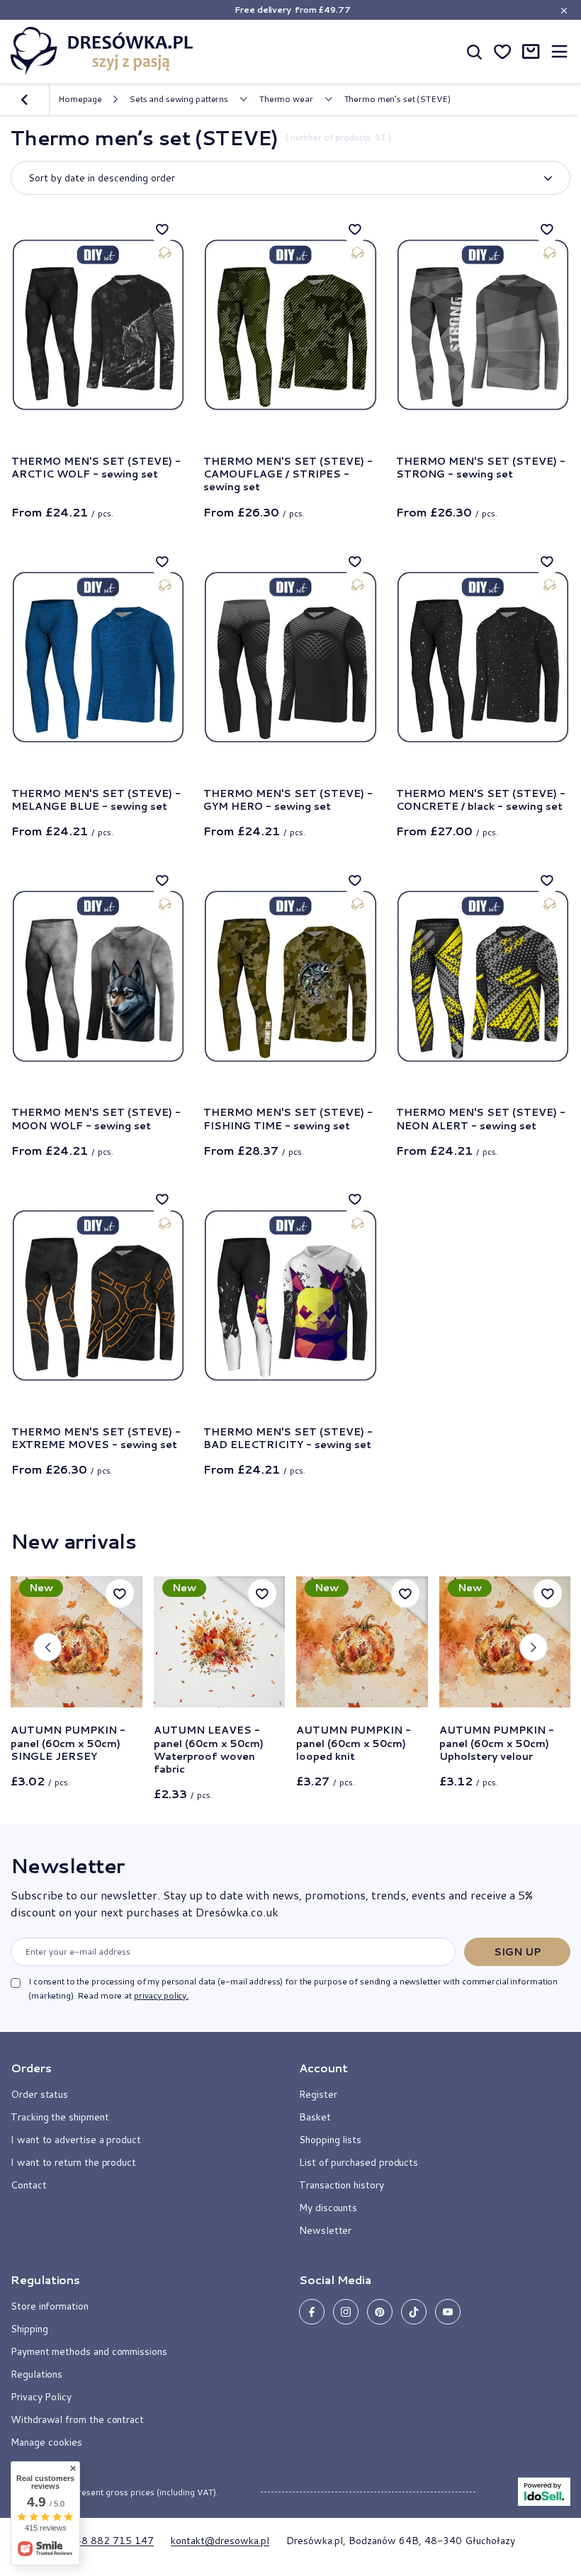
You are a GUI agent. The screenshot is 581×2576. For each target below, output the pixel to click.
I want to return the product (73, 2162)
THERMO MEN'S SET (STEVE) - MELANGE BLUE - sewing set (96, 800)
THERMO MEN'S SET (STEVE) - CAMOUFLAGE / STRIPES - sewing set (288, 474)
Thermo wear (286, 99)
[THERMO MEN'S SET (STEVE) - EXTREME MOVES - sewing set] (98, 1295)
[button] (47, 1647)
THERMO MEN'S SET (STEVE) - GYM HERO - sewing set (288, 800)
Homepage (80, 99)
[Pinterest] (380, 2312)
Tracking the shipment (60, 2117)
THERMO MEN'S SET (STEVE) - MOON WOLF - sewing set (96, 1119)
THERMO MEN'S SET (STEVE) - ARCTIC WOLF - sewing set (96, 468)
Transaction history (342, 2185)
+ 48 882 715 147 (110, 2541)
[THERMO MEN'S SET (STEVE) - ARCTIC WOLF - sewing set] (98, 325)
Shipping (29, 2329)
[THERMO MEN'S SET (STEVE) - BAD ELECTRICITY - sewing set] (290, 1295)
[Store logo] (102, 51)
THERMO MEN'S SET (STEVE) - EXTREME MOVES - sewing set (96, 1438)
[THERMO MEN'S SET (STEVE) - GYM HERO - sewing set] (290, 657)
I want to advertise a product (76, 2140)
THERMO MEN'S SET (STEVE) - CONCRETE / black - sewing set (481, 800)
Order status (39, 2094)
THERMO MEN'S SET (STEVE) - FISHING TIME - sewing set (288, 1119)
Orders (31, 2068)
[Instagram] (346, 2312)
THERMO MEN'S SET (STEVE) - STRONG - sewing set (481, 468)
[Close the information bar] (564, 10)
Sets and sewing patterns (179, 99)
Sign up (518, 1952)
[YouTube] (448, 2312)
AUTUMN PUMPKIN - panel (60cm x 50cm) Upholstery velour (497, 1743)
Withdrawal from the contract (77, 2419)
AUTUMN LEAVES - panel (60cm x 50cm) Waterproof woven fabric (209, 1750)
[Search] (474, 51)
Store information (50, 2306)
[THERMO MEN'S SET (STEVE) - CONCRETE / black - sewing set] (483, 657)
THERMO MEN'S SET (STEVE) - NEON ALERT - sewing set (481, 1119)
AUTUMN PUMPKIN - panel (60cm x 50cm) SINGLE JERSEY (68, 1743)
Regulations (36, 2374)
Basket (315, 2117)
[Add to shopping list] (162, 229)
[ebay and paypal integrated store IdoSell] (544, 2492)
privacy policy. (161, 1995)
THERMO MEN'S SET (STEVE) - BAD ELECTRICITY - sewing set (288, 1438)
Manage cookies (46, 2442)
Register (318, 2094)
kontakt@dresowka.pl (220, 2541)
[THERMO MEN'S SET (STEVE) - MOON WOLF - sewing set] (98, 976)
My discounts (328, 2208)
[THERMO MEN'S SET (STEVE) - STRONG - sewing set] (483, 325)
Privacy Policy (41, 2397)
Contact (29, 2185)
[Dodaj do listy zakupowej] (120, 1593)
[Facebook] (312, 2312)
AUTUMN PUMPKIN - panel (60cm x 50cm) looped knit (354, 1743)
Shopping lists (330, 2140)
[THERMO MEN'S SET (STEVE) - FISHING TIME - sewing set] (290, 976)
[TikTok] (414, 2312)
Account (323, 2068)
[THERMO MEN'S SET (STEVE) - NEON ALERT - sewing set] (483, 976)
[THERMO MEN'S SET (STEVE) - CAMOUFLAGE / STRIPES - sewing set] (290, 325)
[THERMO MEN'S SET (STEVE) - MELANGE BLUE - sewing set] (98, 657)
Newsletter (67, 1865)
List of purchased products (359, 2162)
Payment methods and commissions (89, 2351)
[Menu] (559, 51)
